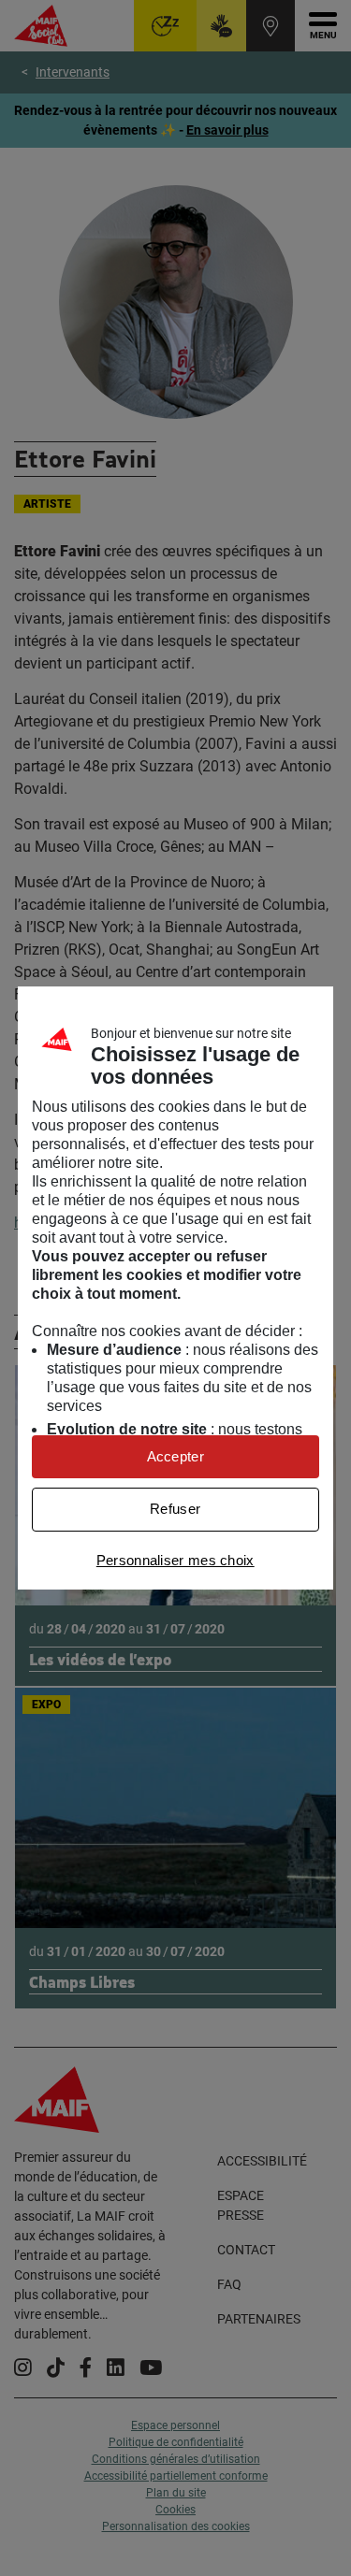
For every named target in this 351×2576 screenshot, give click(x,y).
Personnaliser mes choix (175, 1560)
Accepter (175, 1456)
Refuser (175, 1509)
